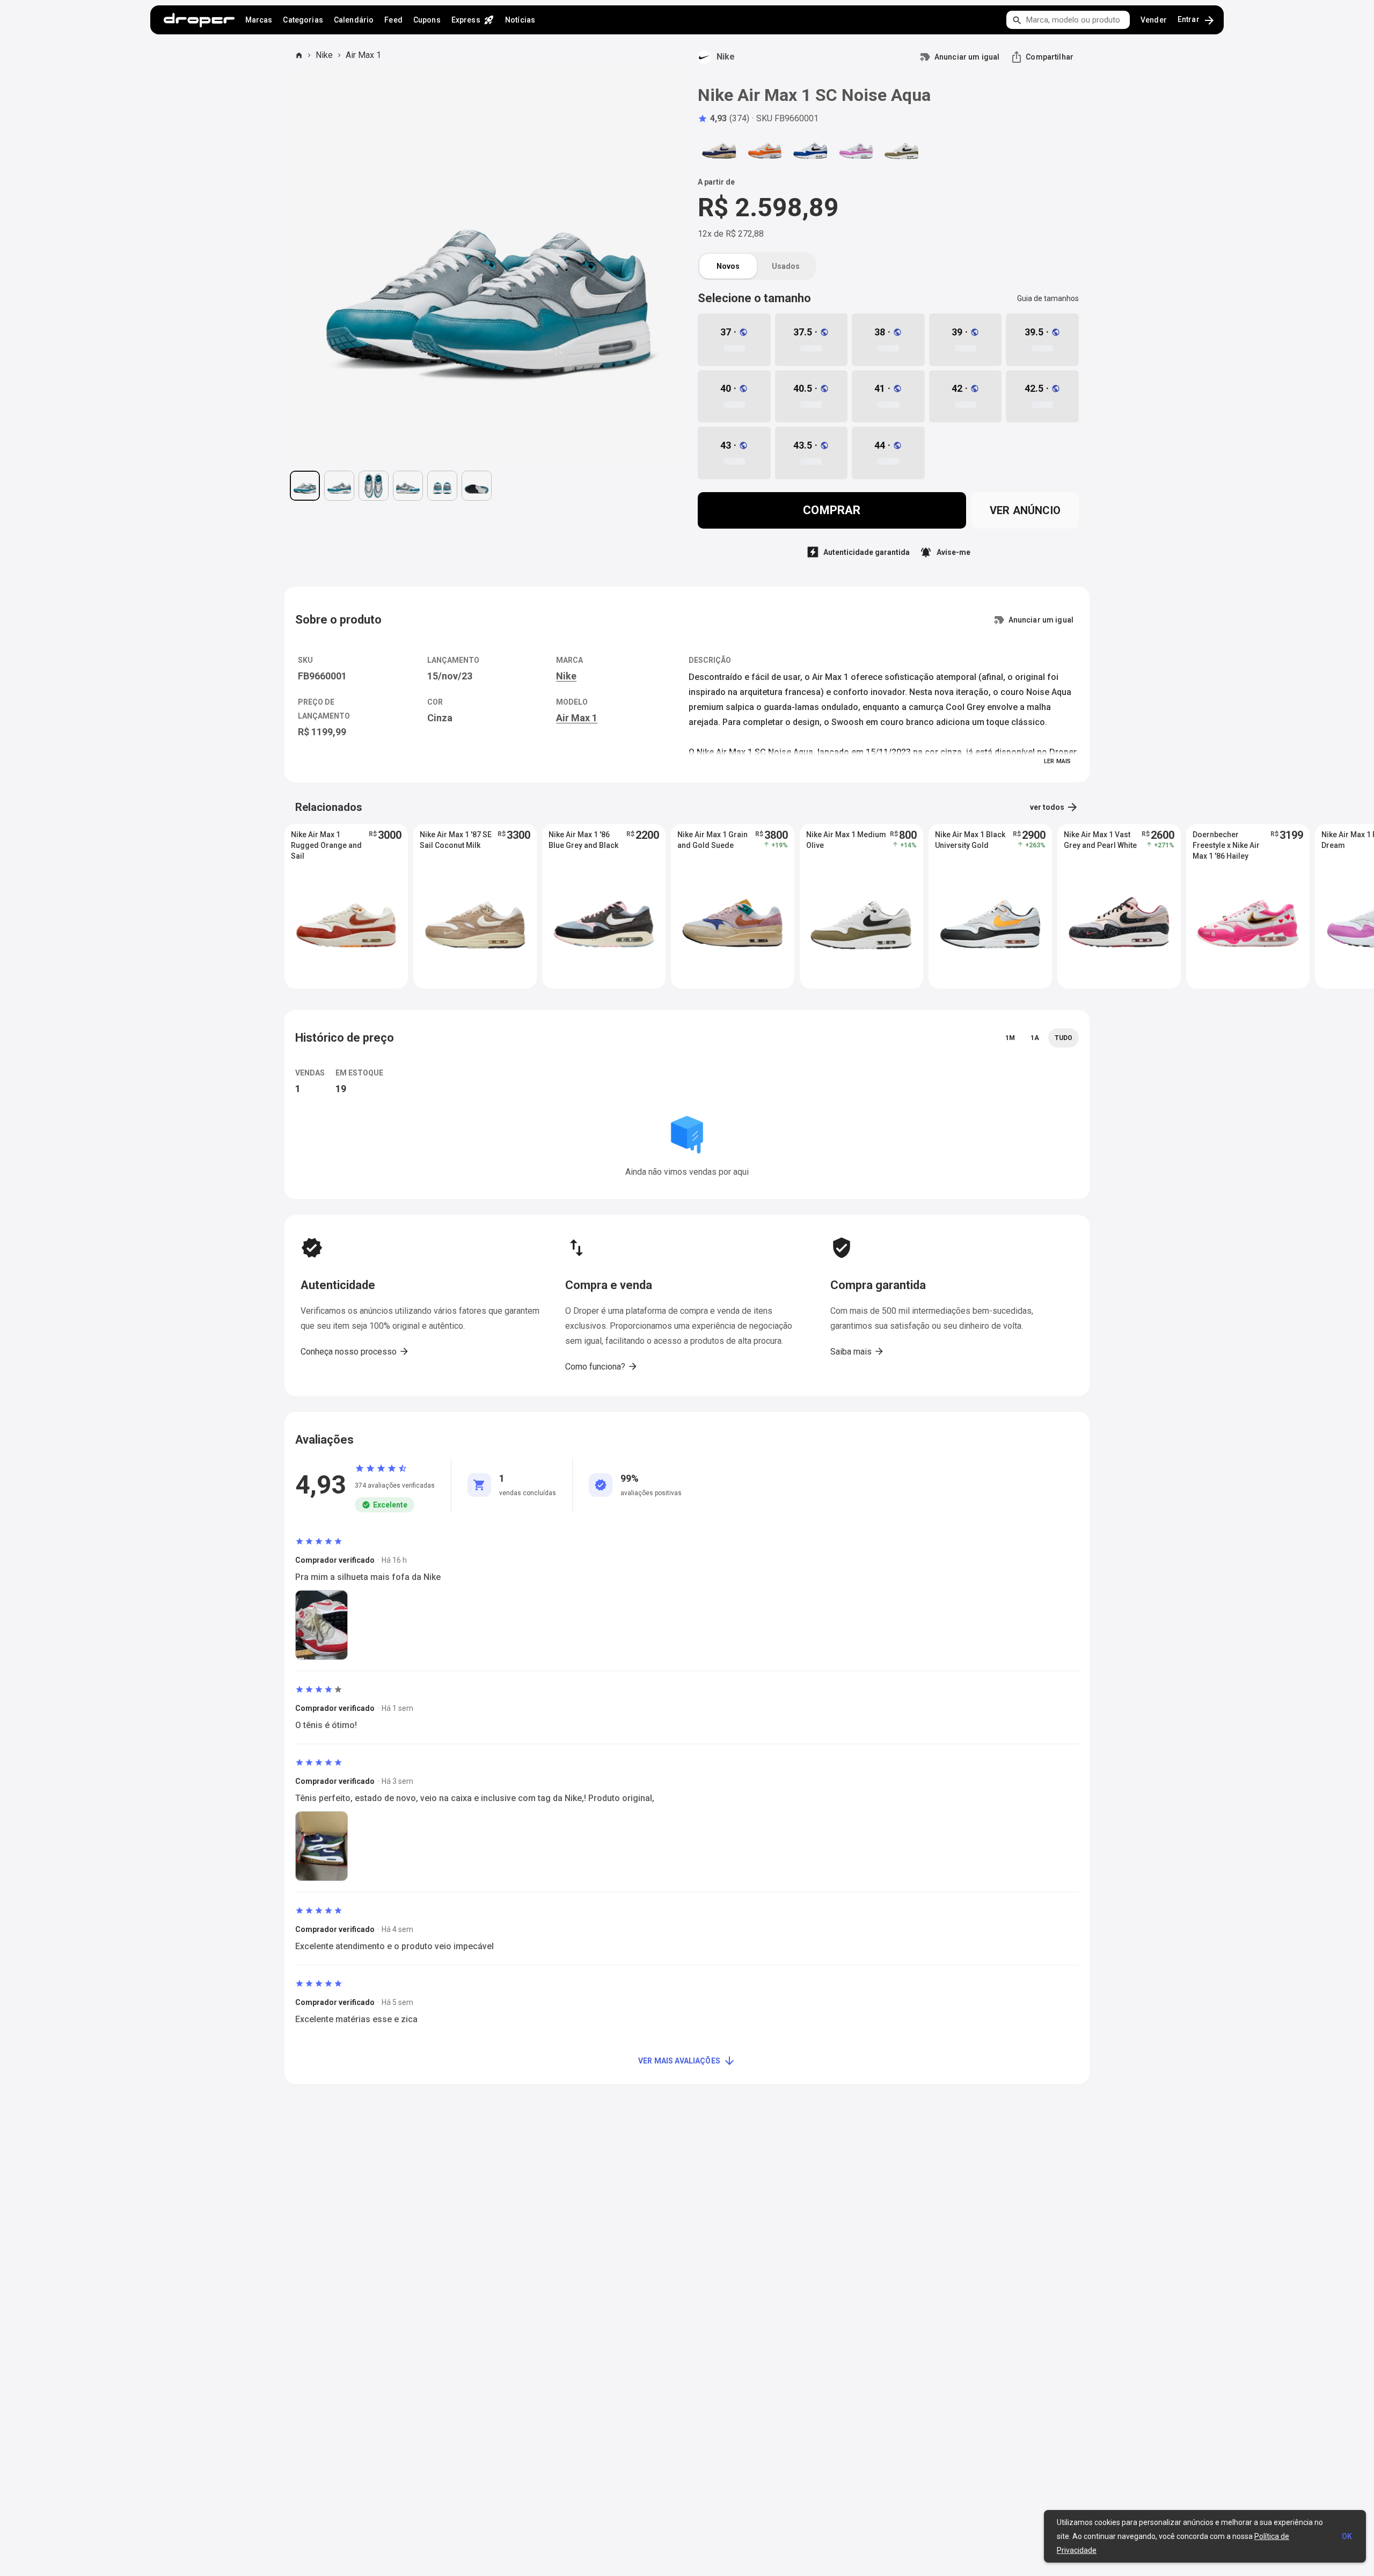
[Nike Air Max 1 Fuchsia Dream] (856, 151)
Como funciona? (602, 1366)
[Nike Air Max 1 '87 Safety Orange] (765, 151)
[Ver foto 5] (442, 486)
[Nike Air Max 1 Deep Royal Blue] (810, 151)
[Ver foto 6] (477, 486)
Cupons (427, 20)
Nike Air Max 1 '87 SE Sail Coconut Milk (456, 840)
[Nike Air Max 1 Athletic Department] (719, 151)
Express (473, 20)
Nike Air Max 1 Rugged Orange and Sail (326, 845)
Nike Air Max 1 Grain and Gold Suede (712, 840)
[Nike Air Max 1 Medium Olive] (902, 151)
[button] (723, 119)
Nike (324, 55)
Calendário (354, 20)
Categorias (303, 20)
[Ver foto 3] (374, 486)
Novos (728, 266)
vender (1154, 20)
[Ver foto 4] (408, 486)
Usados (786, 266)
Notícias (520, 20)
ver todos (1054, 807)
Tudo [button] (1064, 1038)
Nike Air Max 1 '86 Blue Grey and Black (583, 840)
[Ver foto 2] (339, 486)
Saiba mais (857, 1351)
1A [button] (1035, 1038)
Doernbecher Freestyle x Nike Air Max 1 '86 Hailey (1226, 845)
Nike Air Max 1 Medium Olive (846, 840)
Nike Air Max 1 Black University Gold (970, 840)
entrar (1197, 20)
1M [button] (1010, 1038)
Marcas (259, 20)
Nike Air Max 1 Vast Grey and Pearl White (1100, 840)
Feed (393, 20)
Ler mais (1057, 761)
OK (1347, 2536)
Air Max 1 (363, 55)
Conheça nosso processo (355, 1351)
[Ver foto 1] (305, 486)
